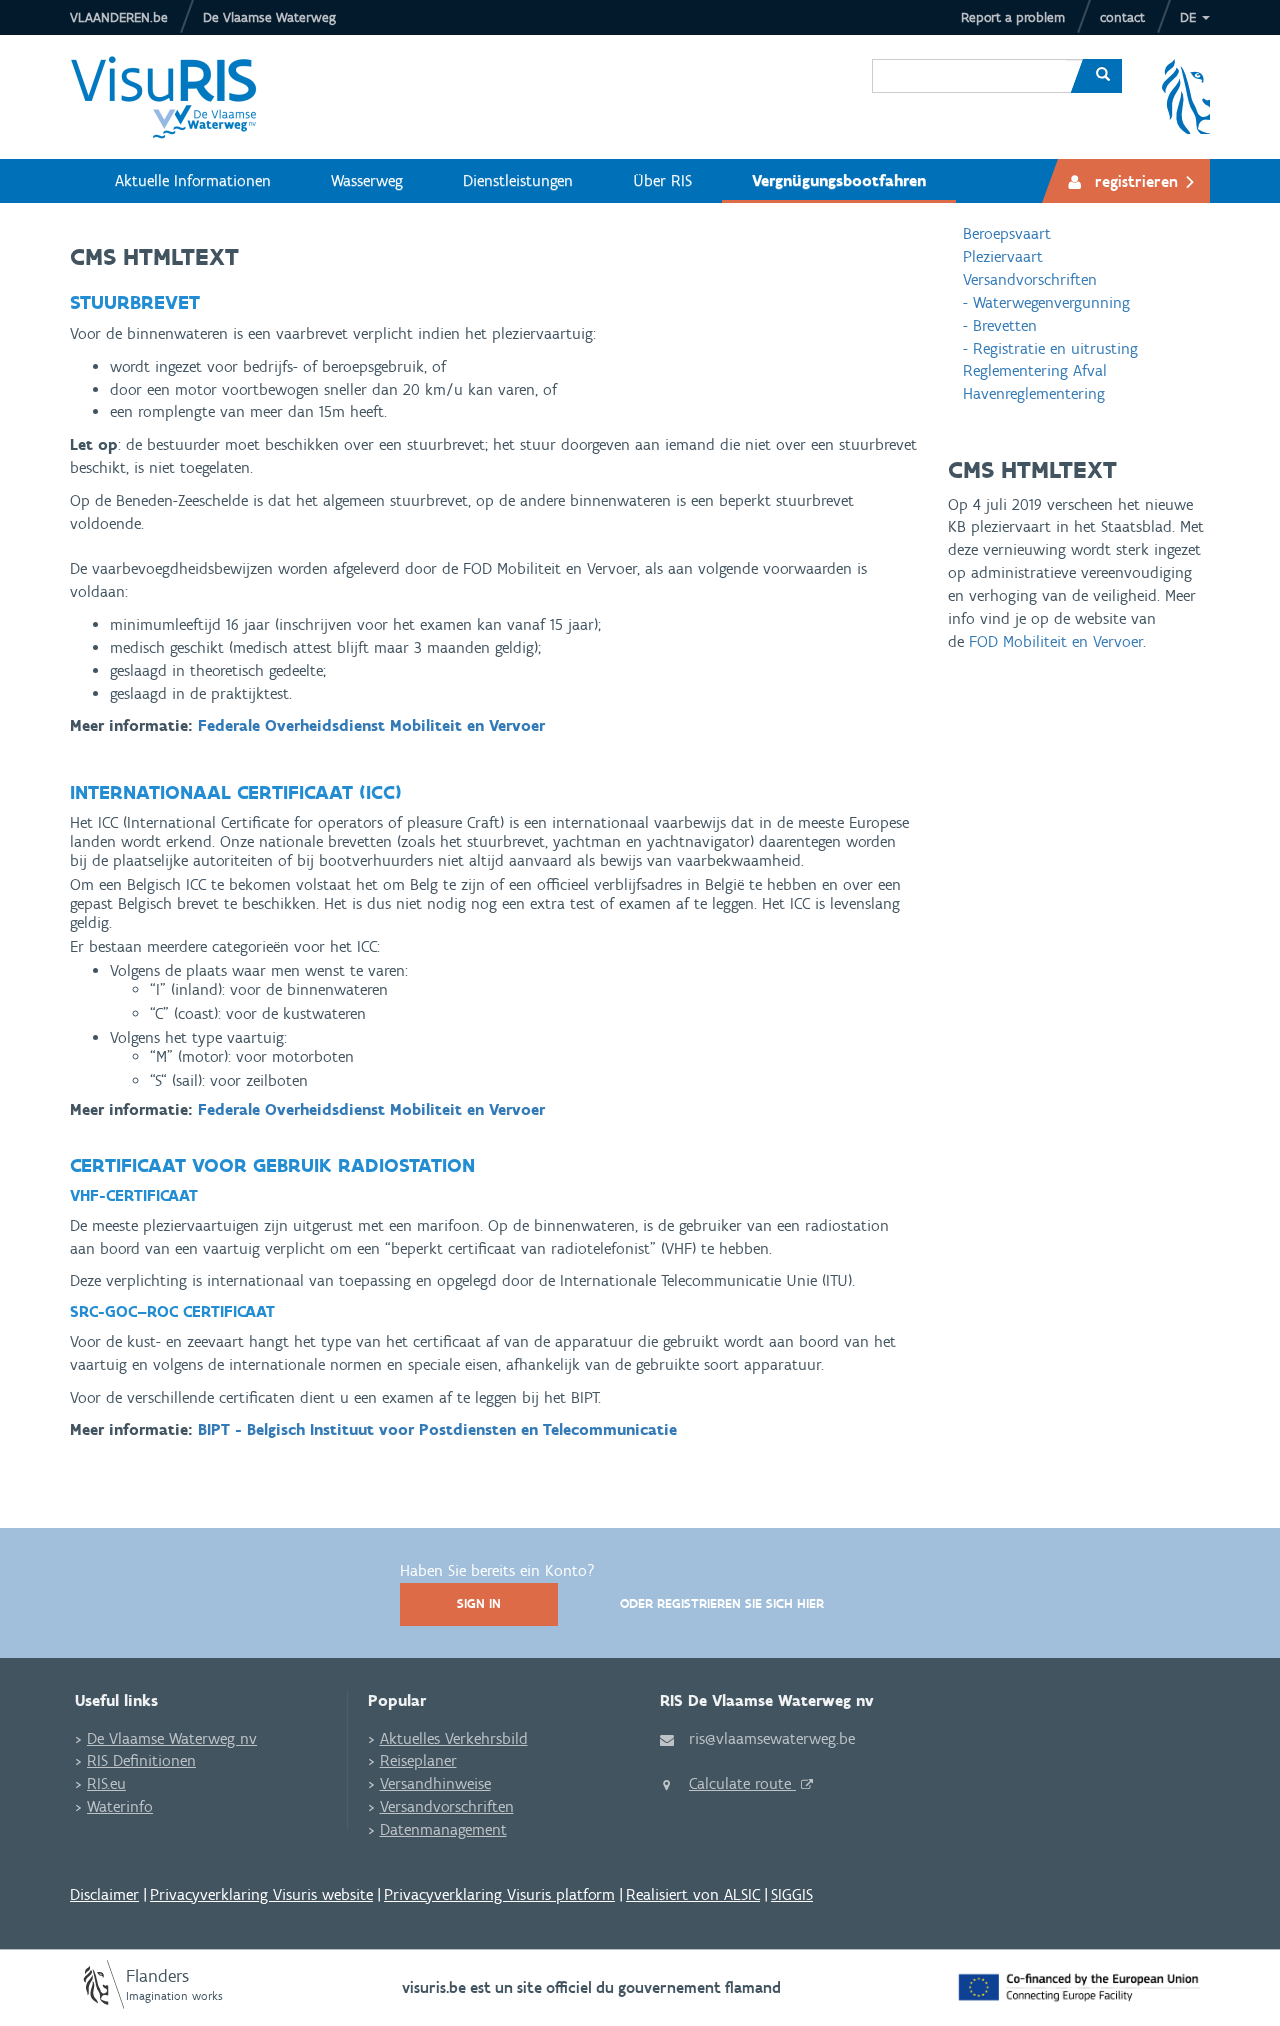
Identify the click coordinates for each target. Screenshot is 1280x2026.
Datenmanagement (443, 1829)
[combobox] (969, 61)
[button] (1195, 17)
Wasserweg (367, 180)
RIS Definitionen (141, 1760)
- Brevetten (1000, 325)
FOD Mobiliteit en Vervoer (1056, 641)
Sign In (479, 1603)
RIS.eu (106, 1783)
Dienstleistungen (518, 180)
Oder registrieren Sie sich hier (722, 1603)
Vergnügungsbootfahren (839, 180)
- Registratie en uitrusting (1050, 348)
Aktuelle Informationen (193, 180)
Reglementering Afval (1035, 370)
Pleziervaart (1003, 256)
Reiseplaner (418, 1760)
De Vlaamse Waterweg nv (172, 1738)
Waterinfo (120, 1806)
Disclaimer (104, 1894)
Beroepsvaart (1007, 233)
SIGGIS (792, 1894)
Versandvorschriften (1030, 279)
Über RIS (662, 180)
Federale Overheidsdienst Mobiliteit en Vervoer (371, 725)
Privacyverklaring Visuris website (261, 1894)
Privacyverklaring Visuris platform (499, 1894)
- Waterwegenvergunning (1046, 302)
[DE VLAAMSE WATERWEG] (179, 97)
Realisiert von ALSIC (693, 1894)
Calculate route (742, 1783)
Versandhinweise (435, 1783)
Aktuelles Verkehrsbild (454, 1738)
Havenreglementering (1034, 393)
